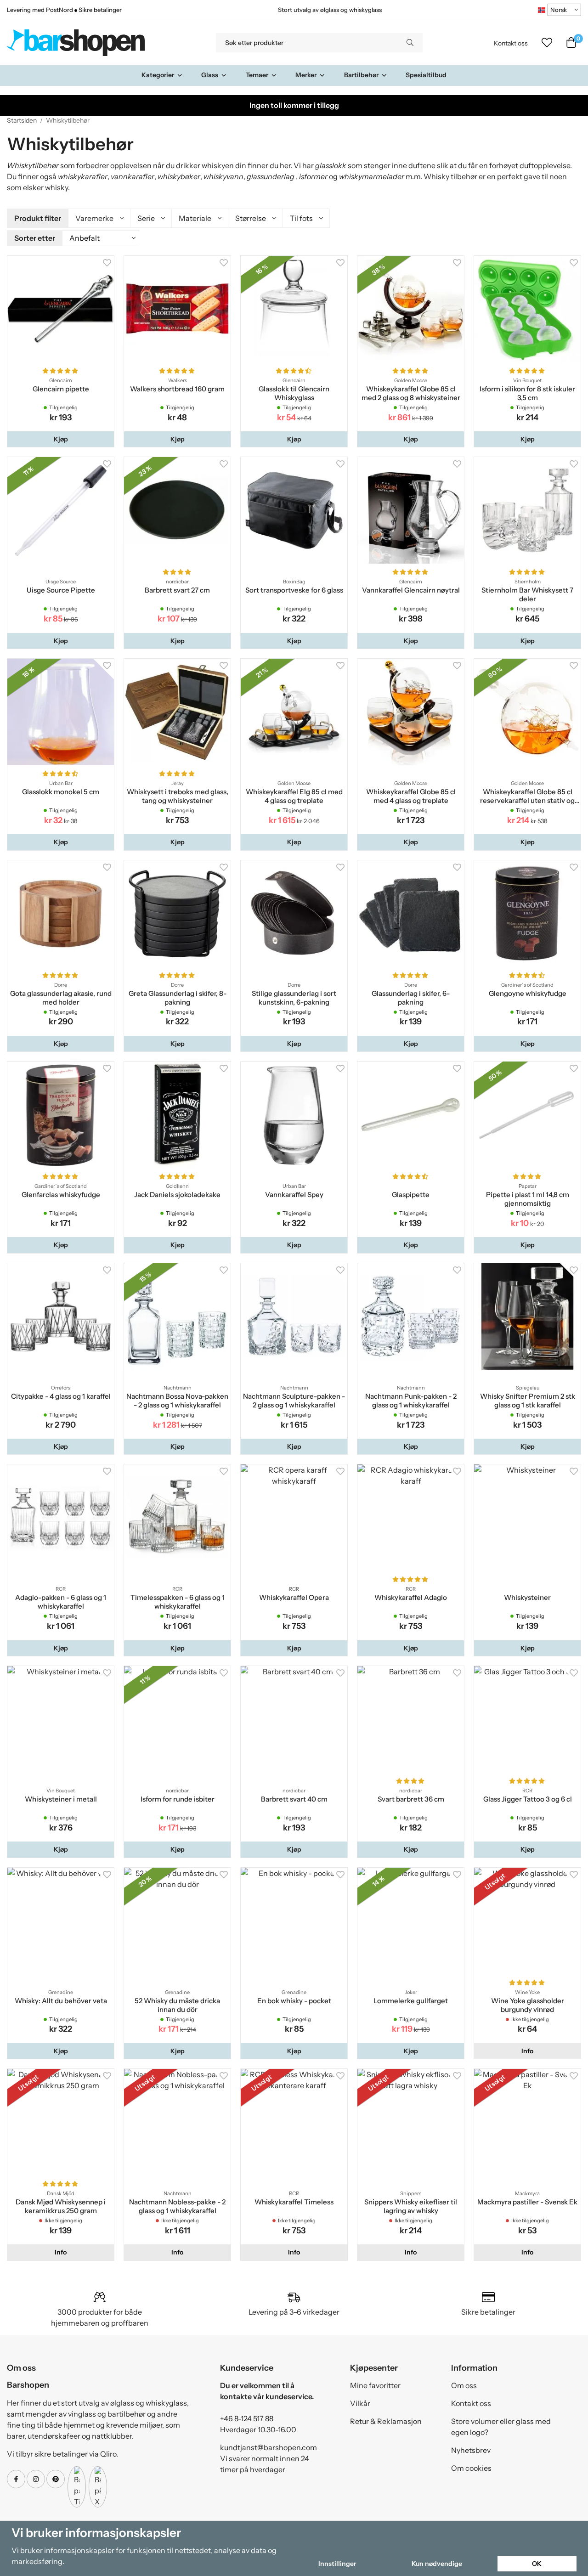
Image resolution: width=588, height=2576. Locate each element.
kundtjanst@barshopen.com (269, 2447)
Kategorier (158, 75)
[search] (410, 43)
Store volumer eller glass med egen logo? (501, 2427)
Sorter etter (35, 238)
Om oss (464, 2385)
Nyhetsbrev (471, 2450)
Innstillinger (337, 2564)
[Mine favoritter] (547, 43)
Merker (306, 75)
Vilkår (360, 2403)
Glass (210, 75)
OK (537, 2564)
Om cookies (471, 2468)
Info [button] (527, 2051)
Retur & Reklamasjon (386, 2421)
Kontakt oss (511, 43)
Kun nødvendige (437, 2564)
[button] (61, 439)
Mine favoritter (375, 2385)
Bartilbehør (361, 75)
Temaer (257, 75)
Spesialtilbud (426, 75)
